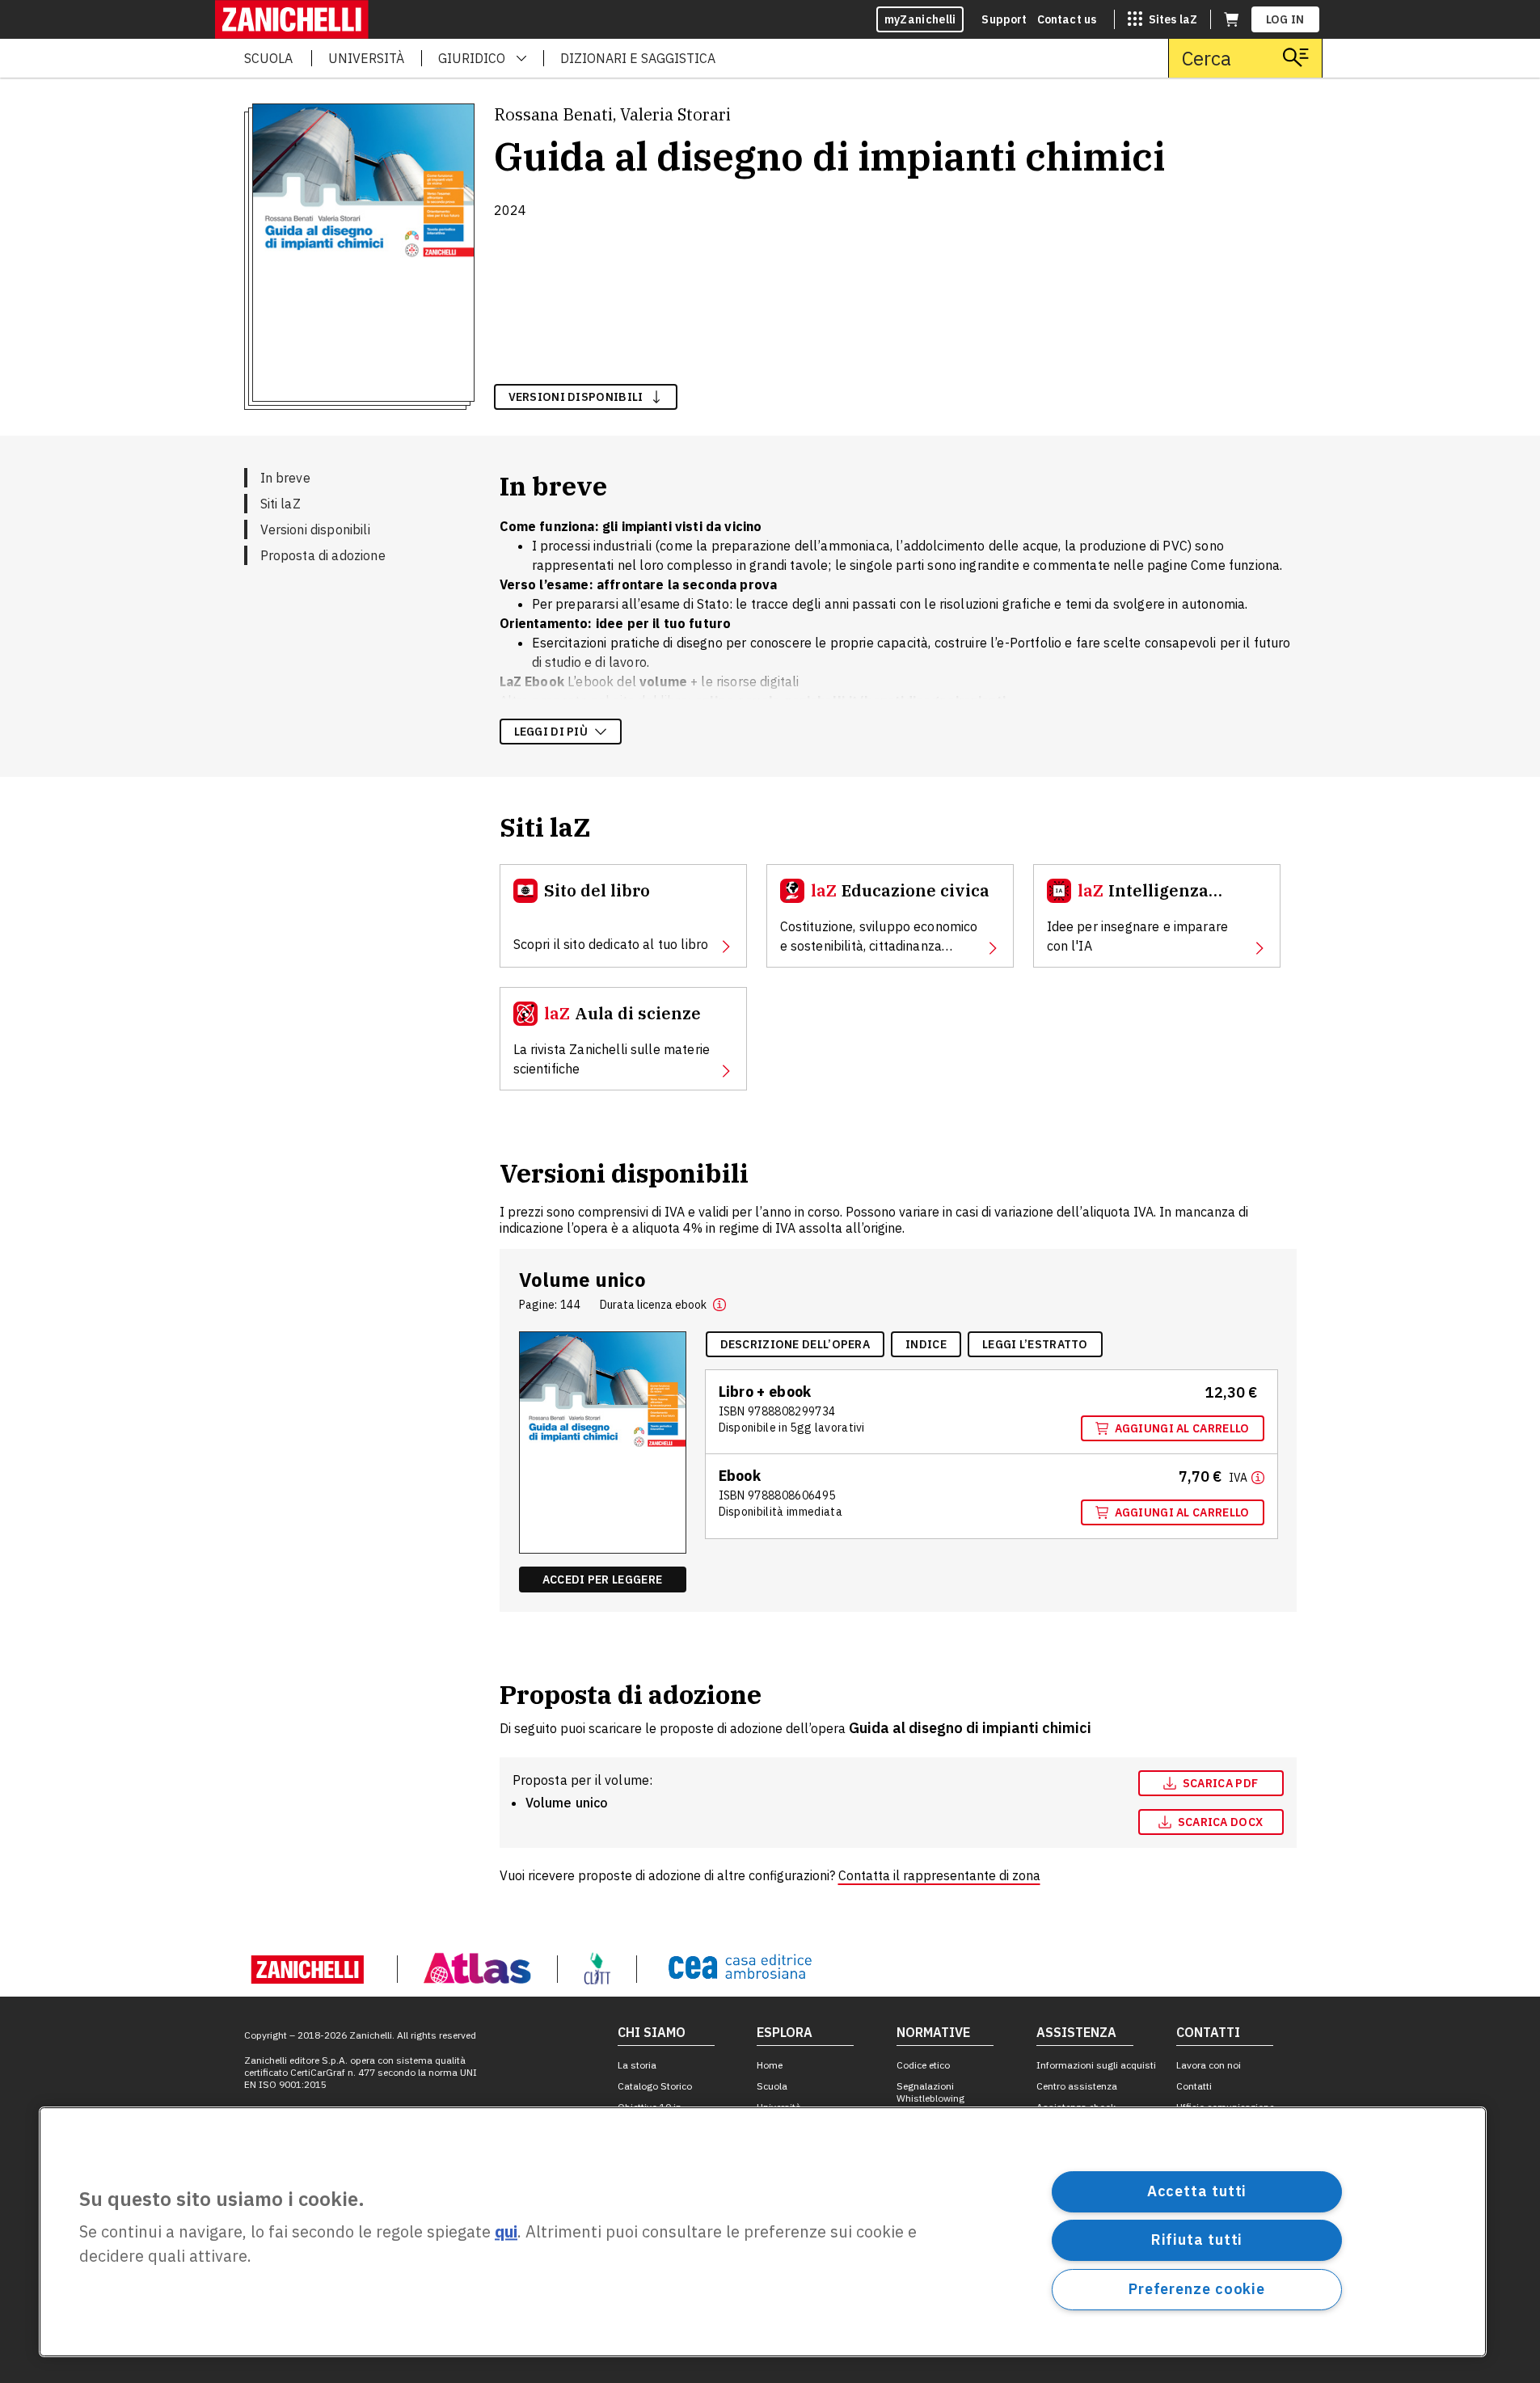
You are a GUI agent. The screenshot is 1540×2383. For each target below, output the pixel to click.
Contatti (1194, 2086)
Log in (1285, 19)
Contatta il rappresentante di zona (939, 1875)
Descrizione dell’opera (795, 1344)
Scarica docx (1221, 1822)
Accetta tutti (1197, 2191)
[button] (719, 1305)
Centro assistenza (1077, 2086)
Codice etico (923, 2065)
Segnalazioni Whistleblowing (930, 2092)
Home (770, 2065)
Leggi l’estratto (1035, 1344)
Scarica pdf (1220, 1783)
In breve (285, 478)
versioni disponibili (576, 397)
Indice (926, 1344)
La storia (637, 2065)
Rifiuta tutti (1197, 2240)
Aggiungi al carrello (1182, 1428)
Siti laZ (281, 504)
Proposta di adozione (323, 555)
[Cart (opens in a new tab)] (1231, 19)
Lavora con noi (1209, 2065)
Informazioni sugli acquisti (1096, 2065)
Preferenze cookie (1197, 2289)
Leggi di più (551, 732)
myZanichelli (920, 19)
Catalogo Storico (655, 2086)
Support (1004, 19)
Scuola (772, 2086)
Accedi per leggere (602, 1580)
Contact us (1067, 19)
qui (506, 2232)
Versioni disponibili (315, 529)
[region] (763, 2232)
